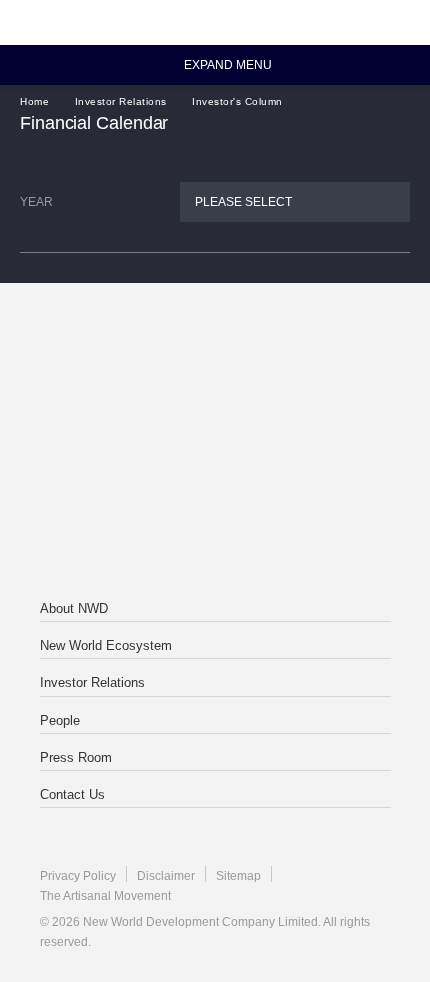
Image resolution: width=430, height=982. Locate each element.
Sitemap (238, 876)
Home (34, 101)
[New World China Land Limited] (214, 443)
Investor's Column (237, 101)
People (60, 720)
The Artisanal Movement (105, 896)
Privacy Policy (78, 876)
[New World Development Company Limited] (214, 363)
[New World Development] (115, 22)
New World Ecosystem (106, 645)
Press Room (76, 757)
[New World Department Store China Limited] (214, 523)
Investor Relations (121, 101)
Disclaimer (166, 876)
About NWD (74, 608)
